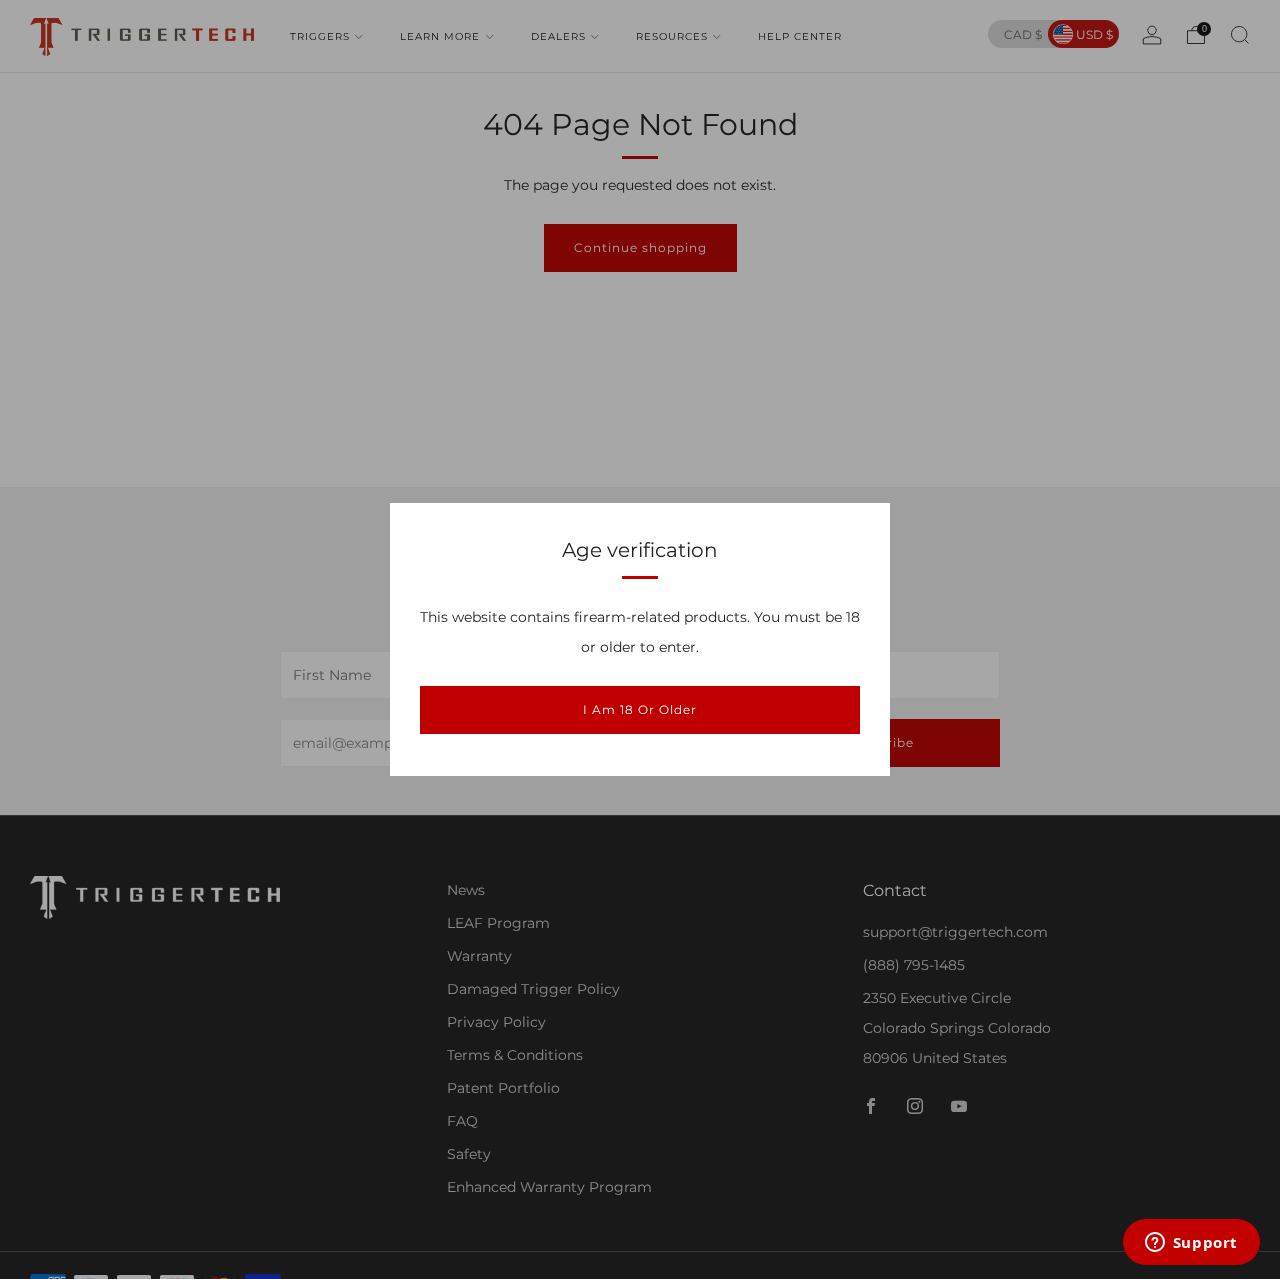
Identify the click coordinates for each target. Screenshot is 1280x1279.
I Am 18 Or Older (640, 709)
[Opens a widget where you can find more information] (1191, 1244)
